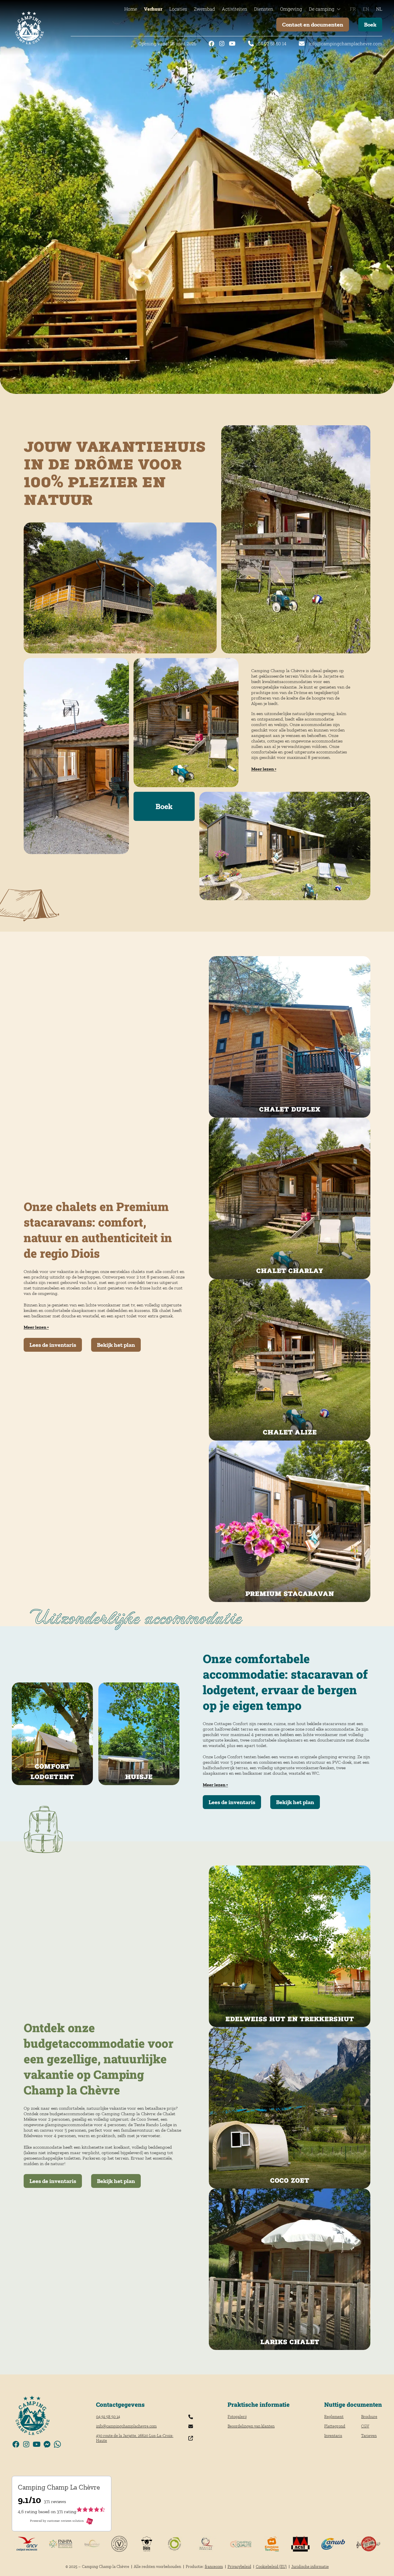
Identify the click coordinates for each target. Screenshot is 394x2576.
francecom (214, 2567)
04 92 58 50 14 (272, 44)
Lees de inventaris (53, 1345)
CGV (365, 2426)
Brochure (369, 2417)
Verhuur (153, 9)
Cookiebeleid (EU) (271, 2567)
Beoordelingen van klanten (251, 2426)
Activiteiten (234, 9)
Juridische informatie (310, 2567)
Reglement (334, 2417)
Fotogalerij (237, 2417)
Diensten (264, 9)
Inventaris (333, 2436)
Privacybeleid (239, 2567)
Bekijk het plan (116, 1345)
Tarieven (369, 2436)
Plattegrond (335, 2426)
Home (131, 9)
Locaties (178, 9)
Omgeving (291, 9)
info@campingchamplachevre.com (345, 44)
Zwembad (204, 9)
